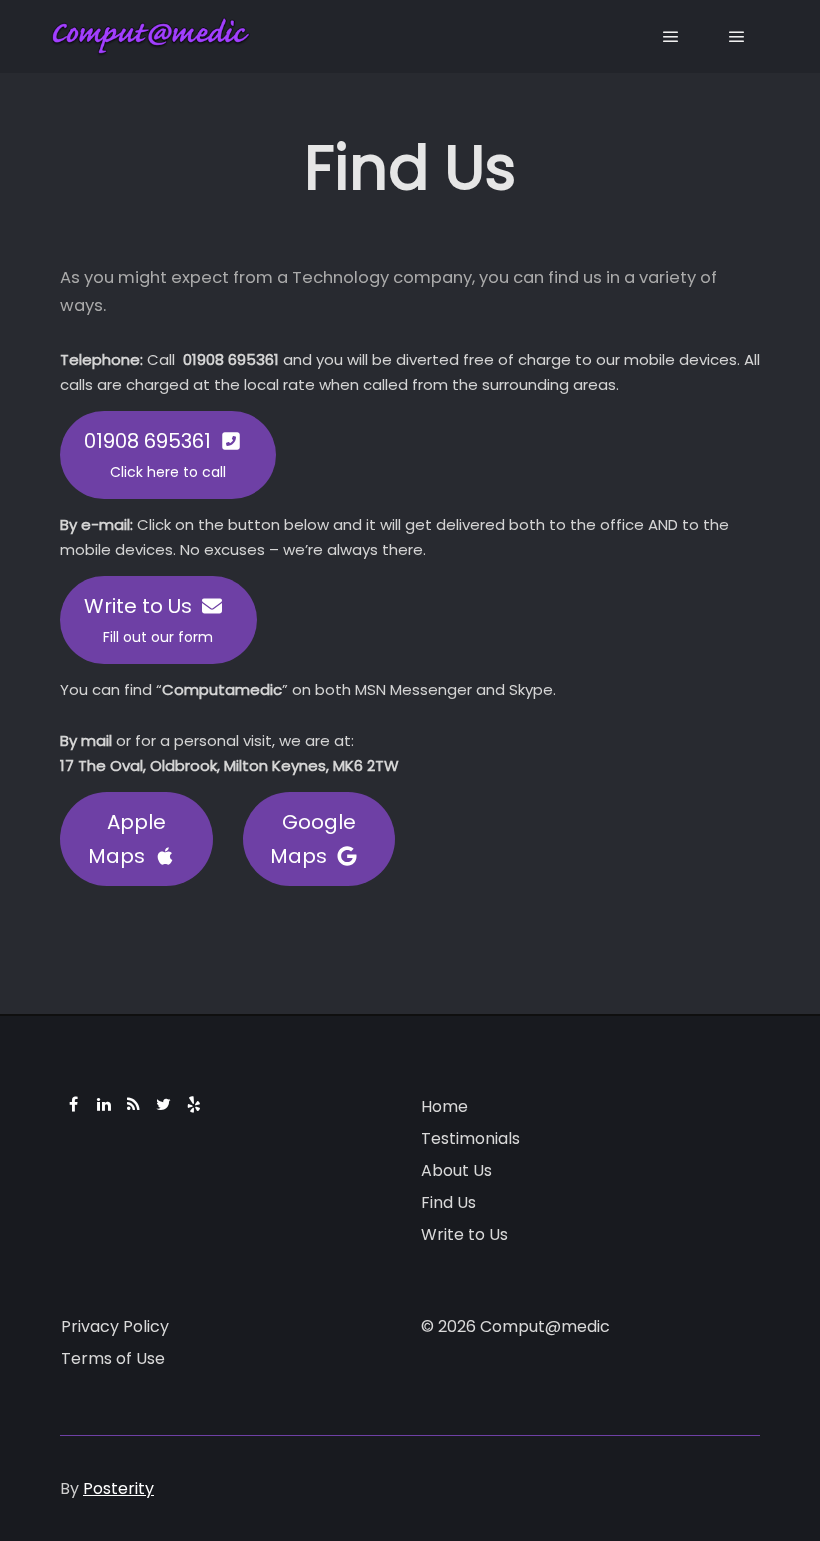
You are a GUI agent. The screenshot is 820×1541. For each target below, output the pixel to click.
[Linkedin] (104, 1104)
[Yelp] (194, 1104)
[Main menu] (671, 37)
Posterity (118, 1488)
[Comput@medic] (150, 36)
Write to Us (464, 1234)
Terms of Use (113, 1358)
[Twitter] (164, 1104)
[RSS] (134, 1104)
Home (444, 1106)
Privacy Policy (115, 1326)
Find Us (448, 1202)
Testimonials (470, 1138)
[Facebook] (74, 1104)
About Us (456, 1170)
